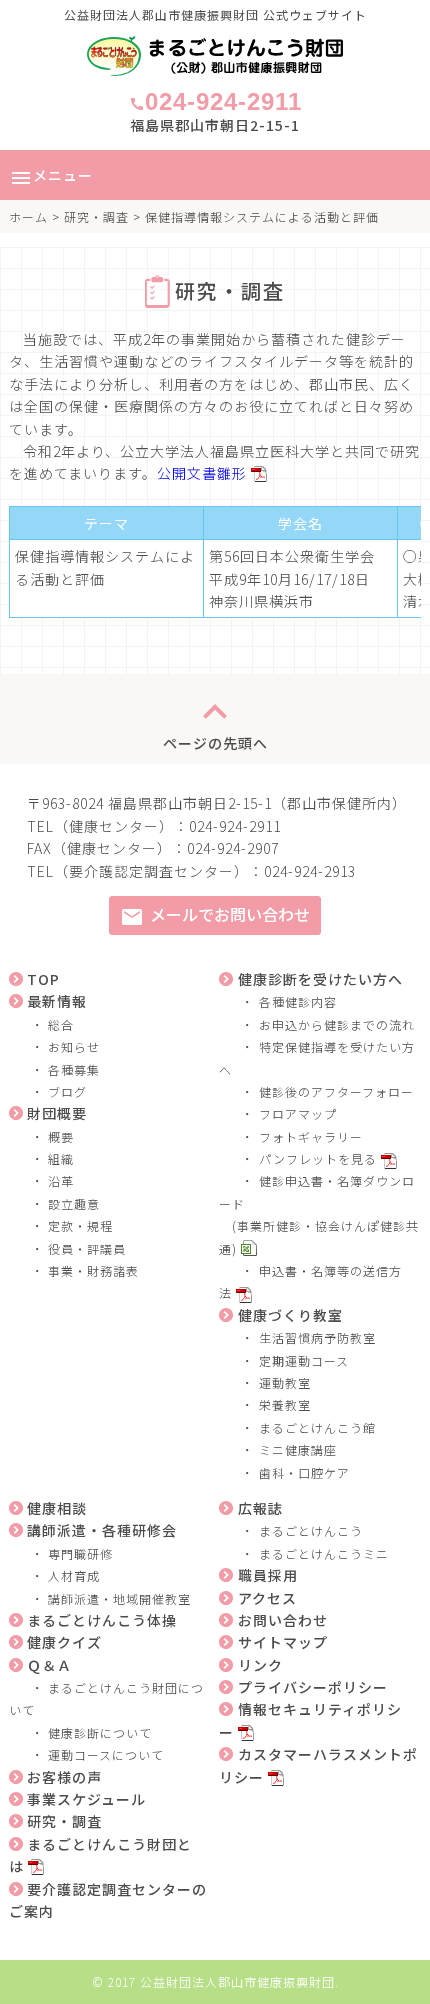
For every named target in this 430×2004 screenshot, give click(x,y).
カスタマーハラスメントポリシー (318, 1765)
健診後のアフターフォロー (336, 1091)
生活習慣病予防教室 (317, 1337)
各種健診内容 (298, 1001)
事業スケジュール (86, 1799)
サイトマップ (283, 1642)
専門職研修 (80, 1553)
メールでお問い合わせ (215, 915)
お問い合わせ (283, 1620)
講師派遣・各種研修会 (102, 1530)
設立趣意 (74, 1203)
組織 (61, 1158)
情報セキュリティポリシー (310, 1720)
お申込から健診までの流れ (337, 1024)
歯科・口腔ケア (304, 1472)
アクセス (267, 1598)
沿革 (61, 1180)
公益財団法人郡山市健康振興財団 (237, 1981)
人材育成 (74, 1575)
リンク (260, 1665)
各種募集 (74, 1069)
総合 (61, 1024)
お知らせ (74, 1046)
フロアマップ (298, 1113)
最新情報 (57, 1001)
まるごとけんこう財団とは (101, 1855)
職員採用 (268, 1575)
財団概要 (57, 1113)
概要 (61, 1136)
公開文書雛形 (202, 473)
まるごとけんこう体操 (102, 1620)
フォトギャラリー (311, 1136)
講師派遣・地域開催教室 (119, 1598)
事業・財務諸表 (93, 1270)
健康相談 (57, 1508)
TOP (43, 979)
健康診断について (100, 1732)
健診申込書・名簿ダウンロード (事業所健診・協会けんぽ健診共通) (319, 1214)
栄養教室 (285, 1404)
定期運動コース (304, 1360)
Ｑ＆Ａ (49, 1665)
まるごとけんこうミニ (324, 1553)
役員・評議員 (87, 1248)
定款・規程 (80, 1225)
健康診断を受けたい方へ (320, 979)
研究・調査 (96, 216)
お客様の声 (64, 1777)
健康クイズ (64, 1642)
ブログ (67, 1091)
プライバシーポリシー (313, 1687)
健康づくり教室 (290, 1315)
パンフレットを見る (318, 1158)
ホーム (28, 216)
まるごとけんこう (311, 1530)
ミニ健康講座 (298, 1449)
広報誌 (260, 1508)
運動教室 (285, 1382)
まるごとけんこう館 (317, 1427)
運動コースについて (106, 1754)
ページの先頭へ (215, 719)
